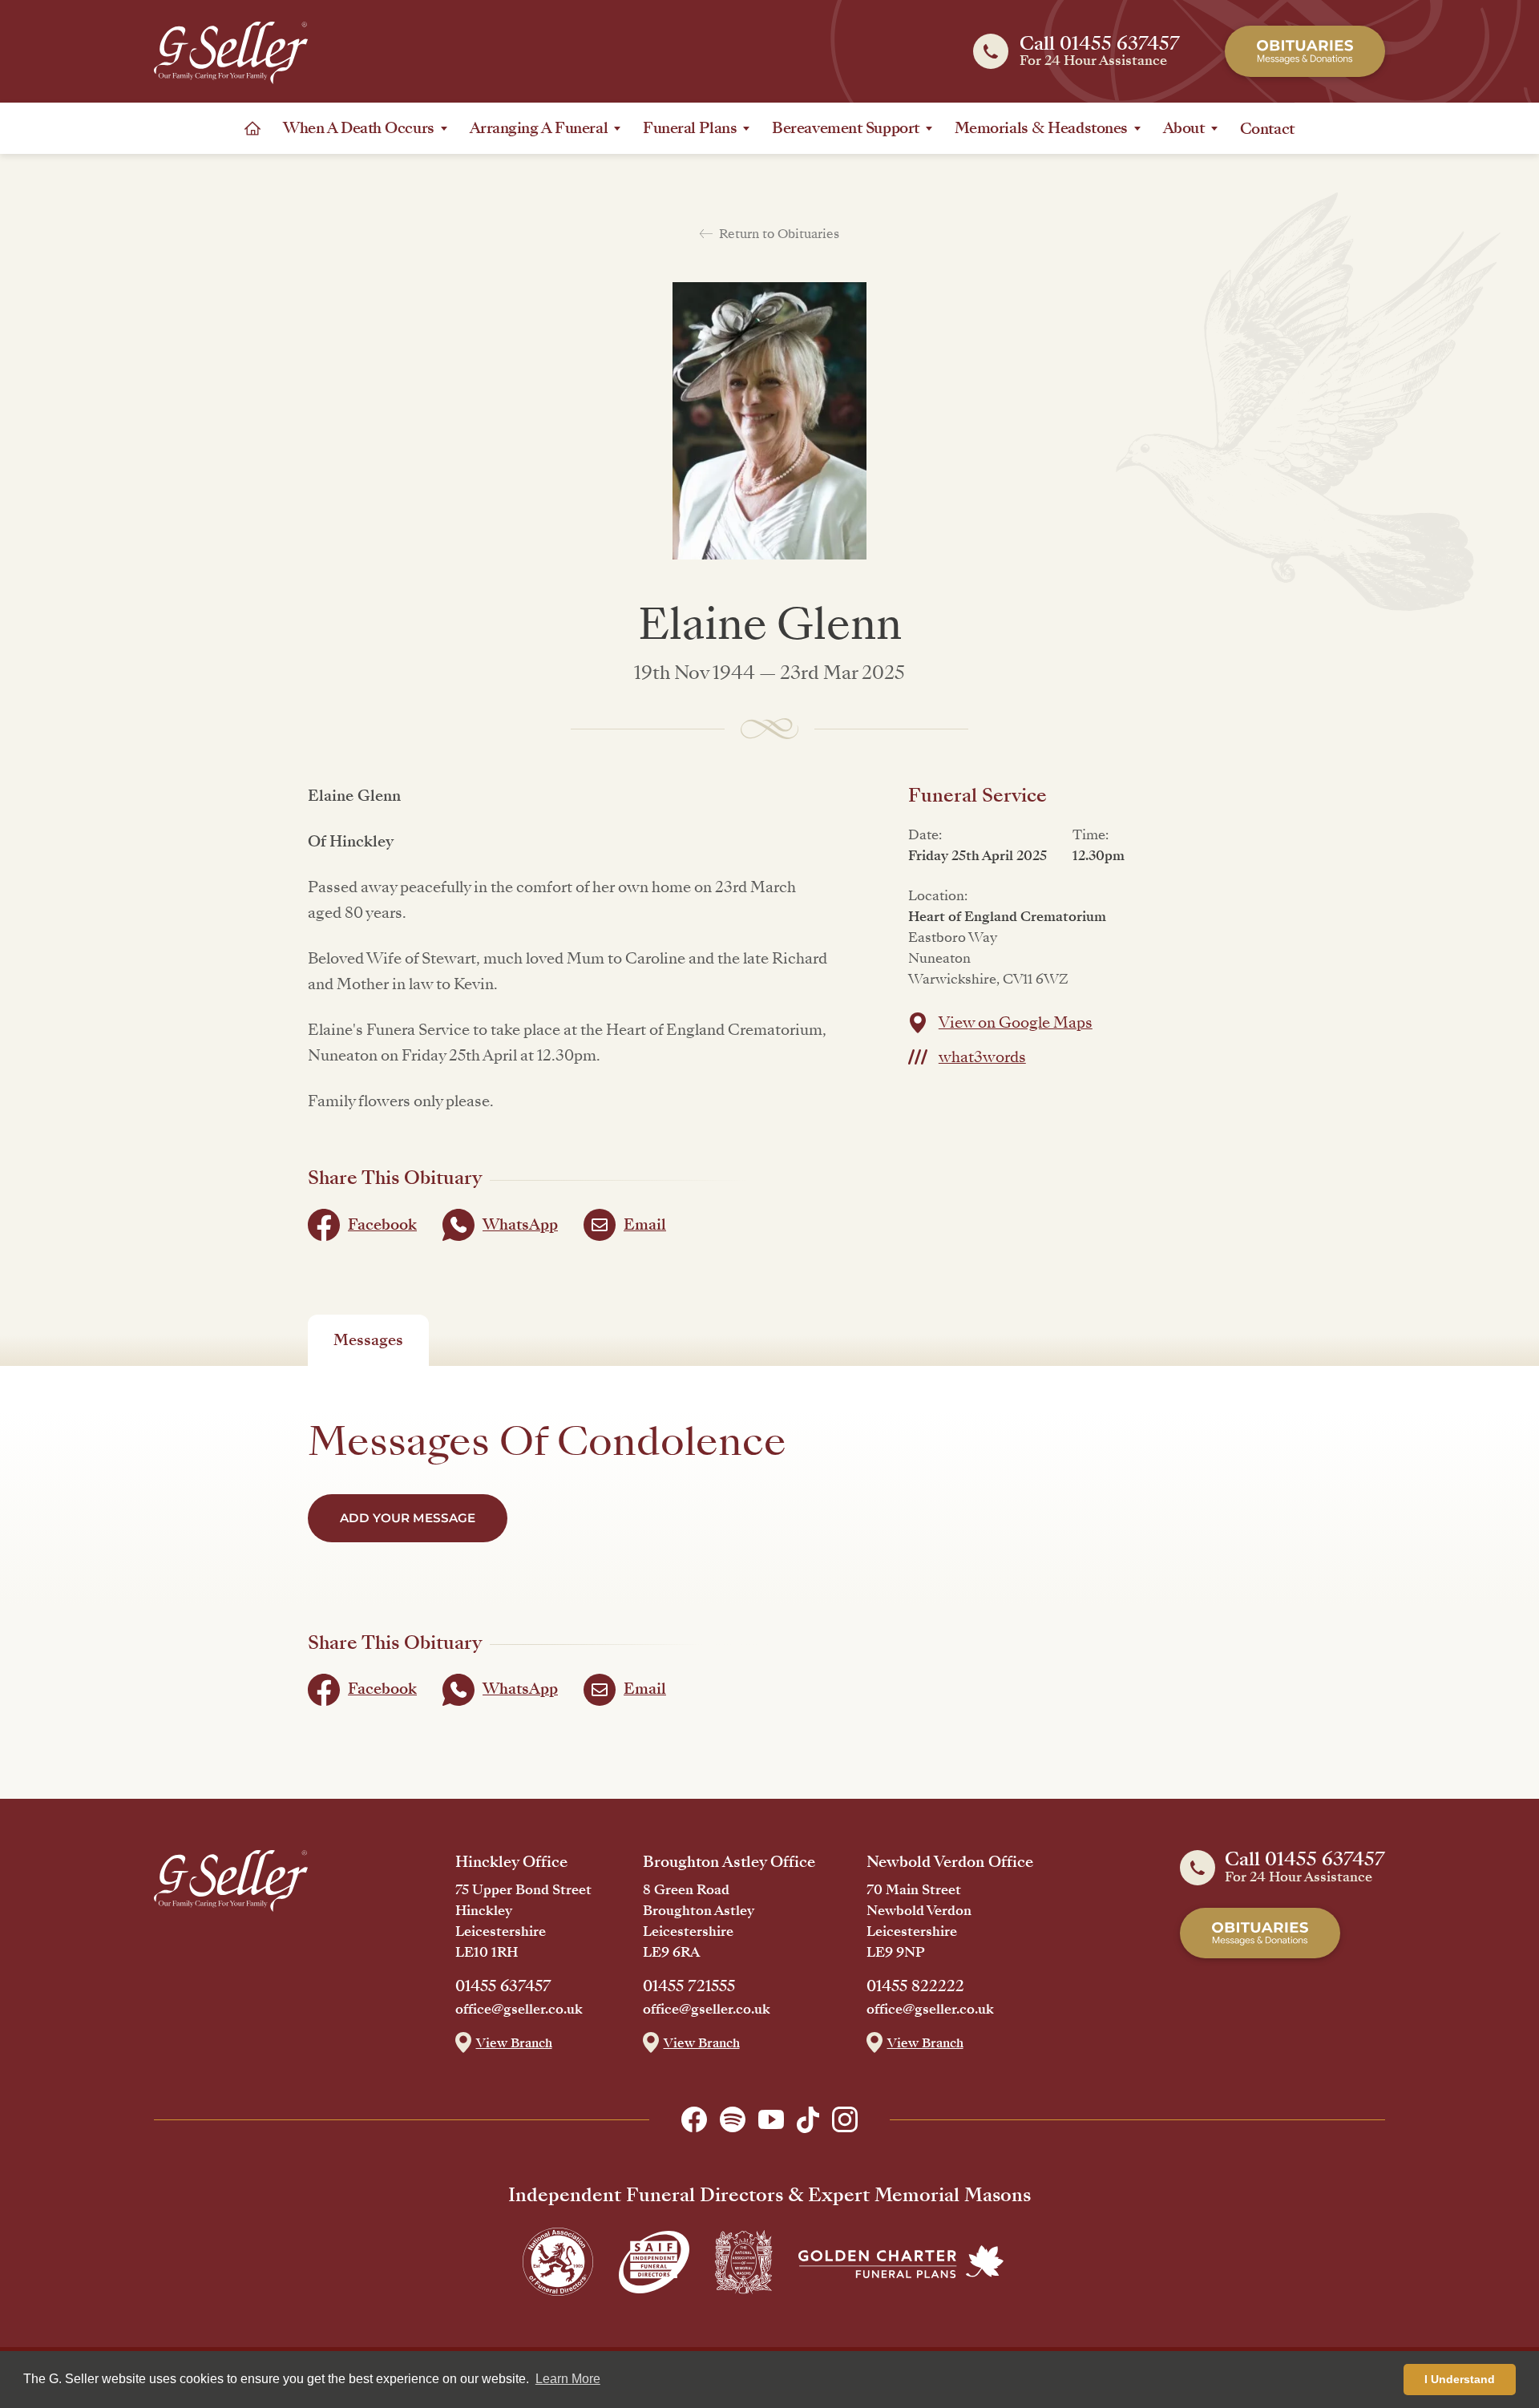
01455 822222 (915, 1986)
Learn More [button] (568, 2379)
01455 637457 (503, 1986)
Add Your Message (408, 1518)
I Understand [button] (1460, 2379)
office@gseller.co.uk (519, 2010)
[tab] (368, 1340)
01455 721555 (689, 1986)
